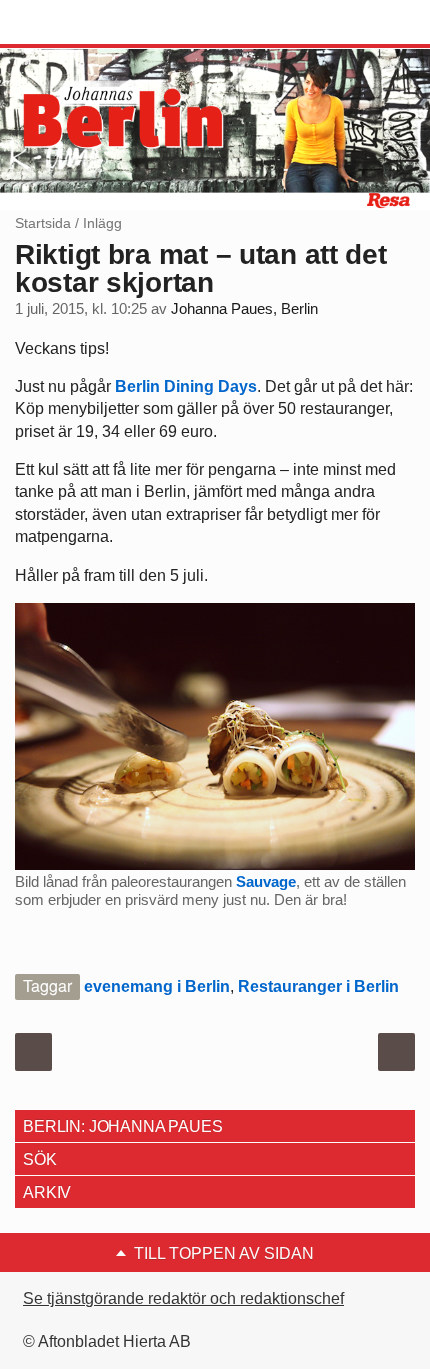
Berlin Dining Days (186, 386)
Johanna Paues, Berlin (244, 309)
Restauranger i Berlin (318, 986)
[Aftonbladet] (90, 23)
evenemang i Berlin (157, 986)
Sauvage (266, 881)
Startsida (43, 223)
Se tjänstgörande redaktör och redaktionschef (183, 1298)
